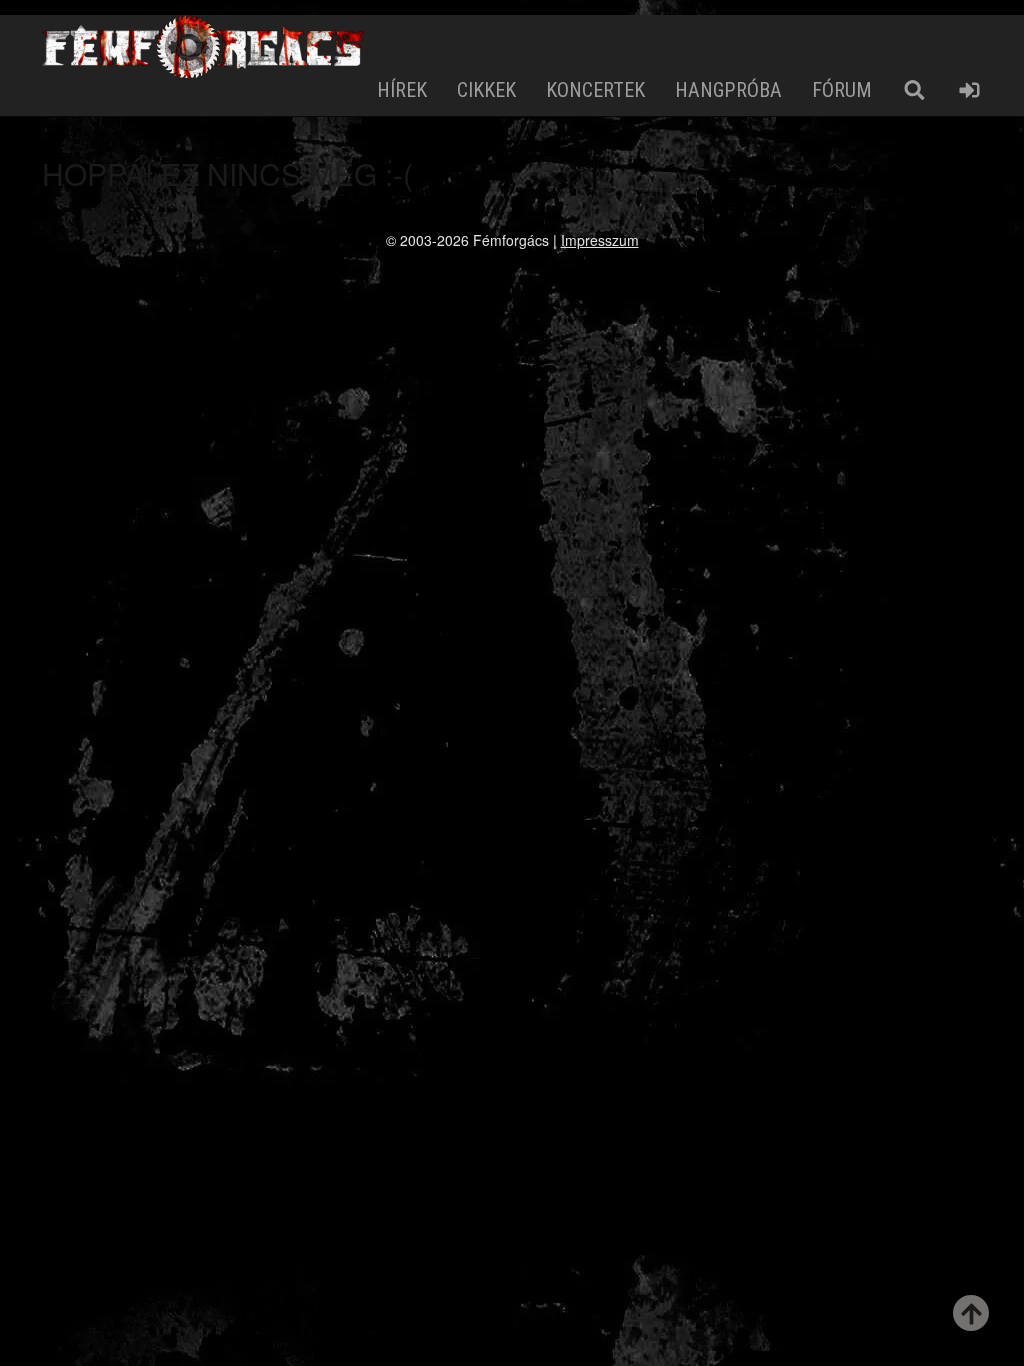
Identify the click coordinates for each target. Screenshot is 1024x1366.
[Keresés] (914, 90)
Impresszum (600, 240)
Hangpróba (728, 90)
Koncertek (595, 90)
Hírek (402, 90)
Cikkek (486, 90)
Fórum (842, 90)
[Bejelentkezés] (969, 90)
